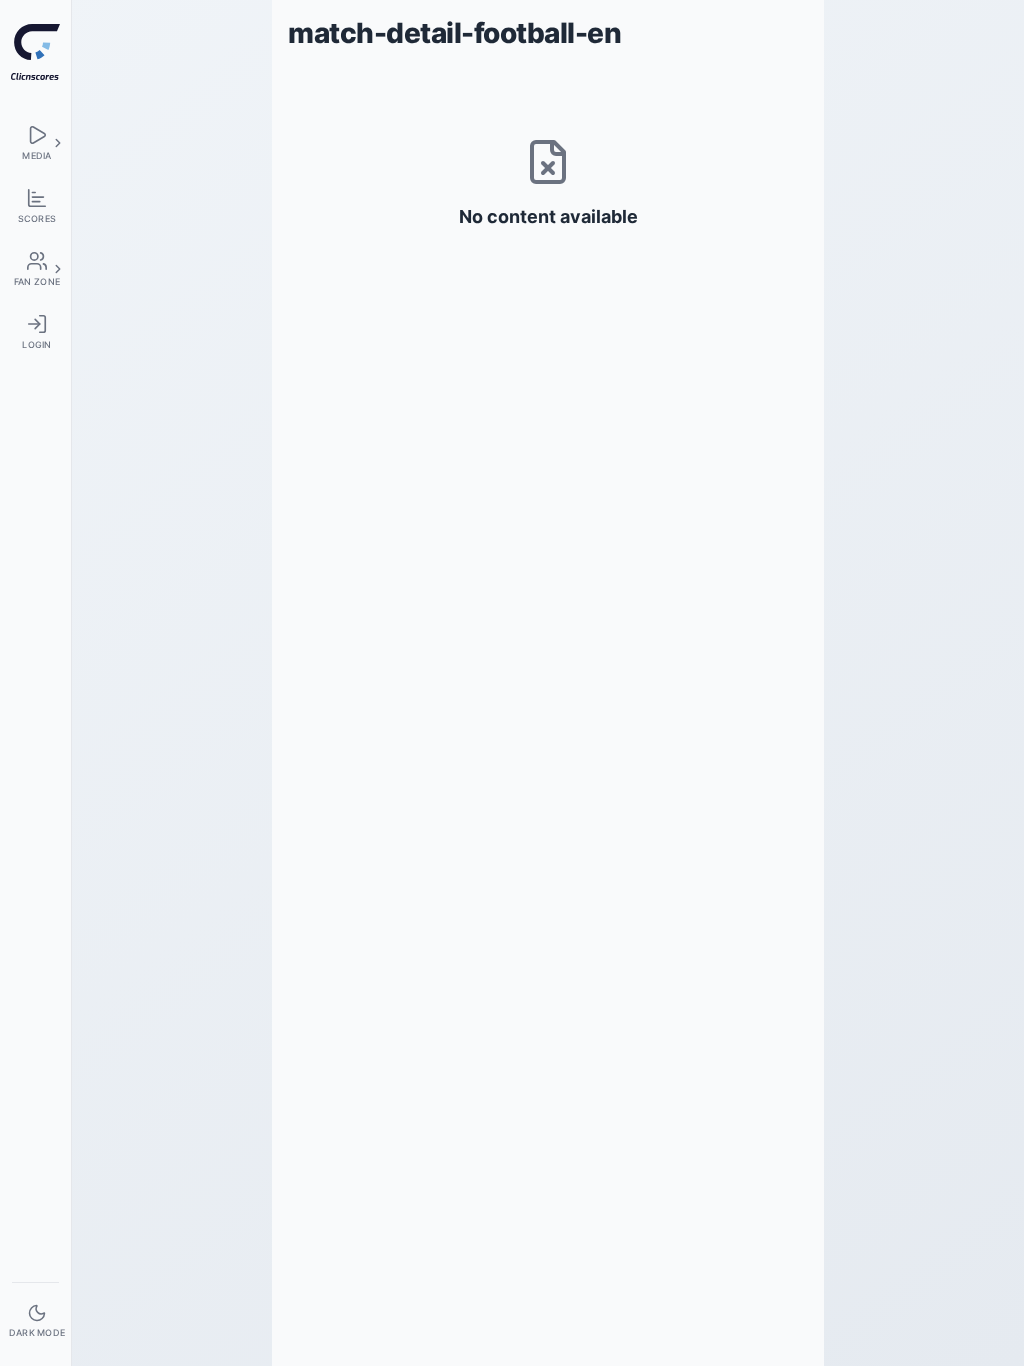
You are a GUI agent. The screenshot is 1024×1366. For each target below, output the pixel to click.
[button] (58, 143)
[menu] (35, 142)
